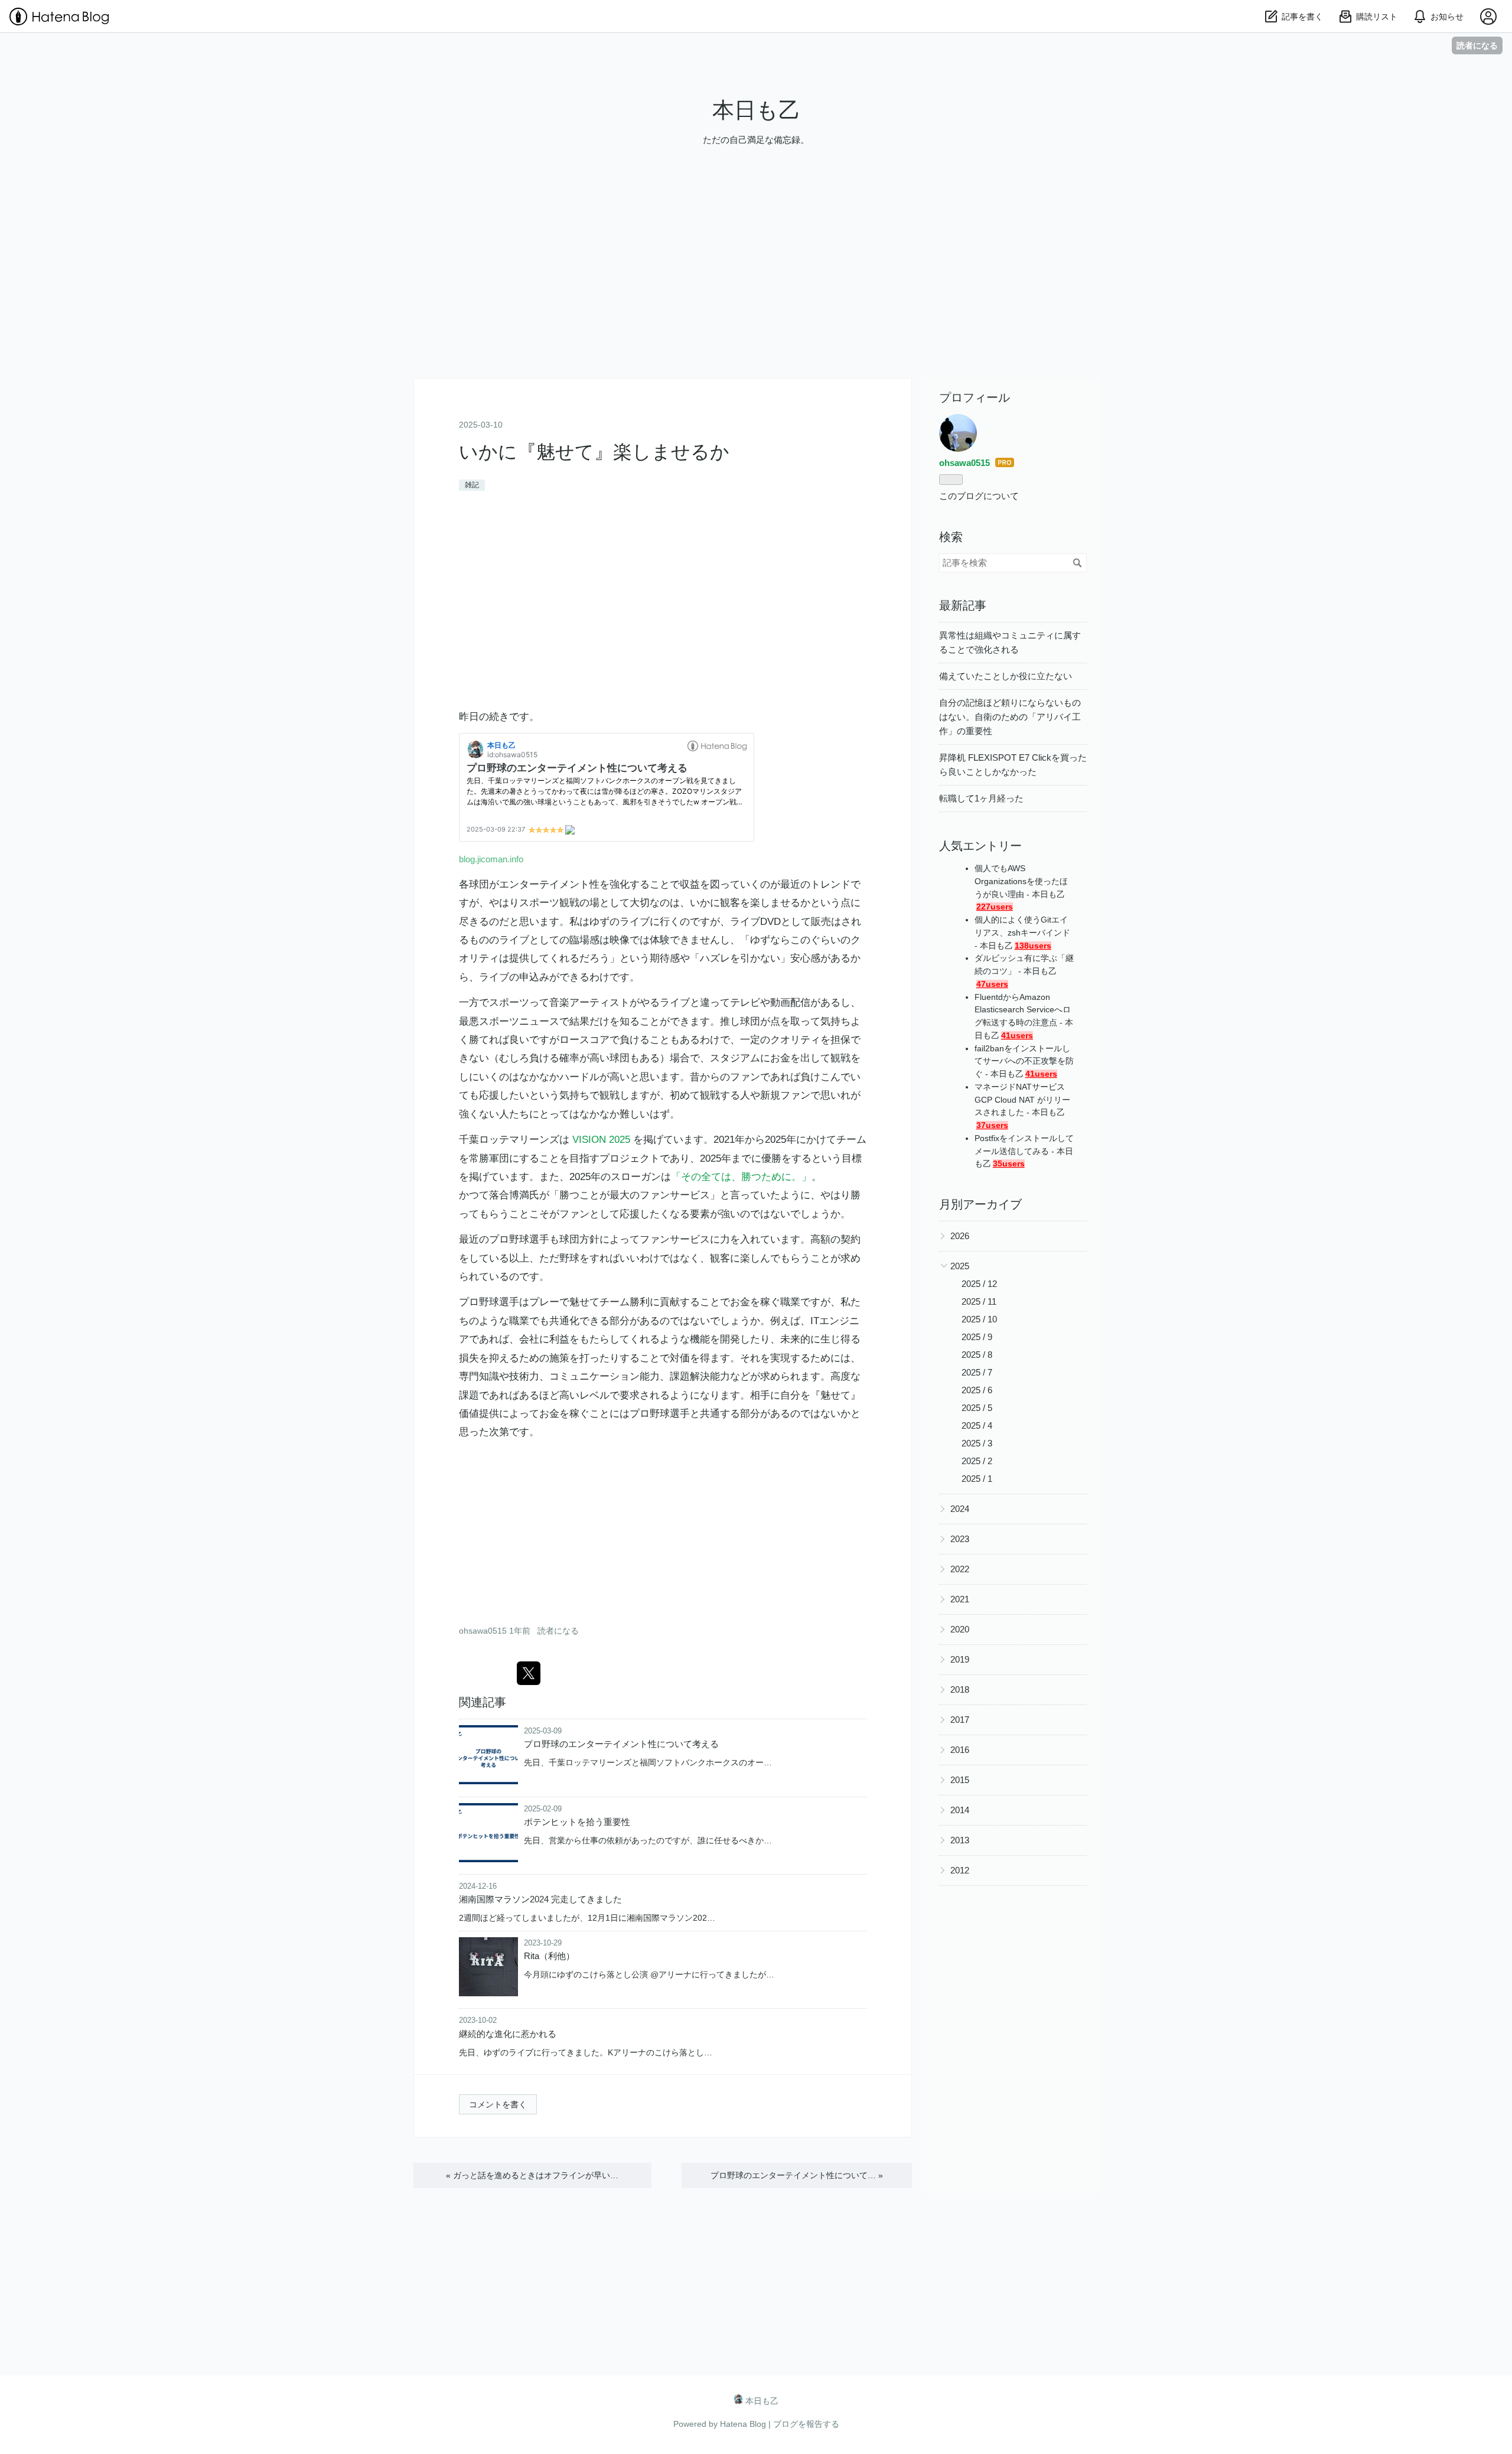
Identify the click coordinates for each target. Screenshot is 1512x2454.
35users (1009, 1164)
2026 (960, 1236)
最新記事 (963, 605)
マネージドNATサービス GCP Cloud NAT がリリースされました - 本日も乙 (1022, 1100)
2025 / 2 (977, 1461)
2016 (960, 1750)
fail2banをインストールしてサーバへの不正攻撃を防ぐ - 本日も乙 (1024, 1062)
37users (992, 1125)
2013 (960, 1840)
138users (1033, 946)
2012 (960, 1870)
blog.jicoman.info (491, 859)
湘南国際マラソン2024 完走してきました (540, 1899)
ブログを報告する (806, 2424)
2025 (960, 1266)
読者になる (1477, 45)
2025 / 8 (977, 1355)
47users (992, 984)
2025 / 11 (979, 1301)
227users (995, 907)
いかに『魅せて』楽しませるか (594, 452)
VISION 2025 (601, 1140)
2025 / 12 (979, 1284)
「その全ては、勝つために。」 (741, 1177)
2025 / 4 (977, 1425)
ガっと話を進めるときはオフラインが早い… (532, 2175)
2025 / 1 (977, 1479)
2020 (960, 1629)
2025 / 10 (979, 1319)
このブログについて (979, 496)
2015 (960, 1780)
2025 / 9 (977, 1337)
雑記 (472, 485)
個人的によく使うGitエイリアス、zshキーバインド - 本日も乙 (1022, 933)
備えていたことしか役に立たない (1006, 676)
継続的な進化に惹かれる (508, 2034)
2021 (960, 1599)
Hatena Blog (743, 2424)
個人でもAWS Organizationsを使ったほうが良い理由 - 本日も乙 (1021, 881)
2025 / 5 (977, 1408)
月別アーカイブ (980, 1204)
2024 (960, 1509)
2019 (960, 1659)
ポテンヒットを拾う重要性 (577, 1822)
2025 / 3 (977, 1443)
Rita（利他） (549, 1956)
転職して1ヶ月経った (981, 798)
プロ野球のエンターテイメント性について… (797, 2175)
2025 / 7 (977, 1372)
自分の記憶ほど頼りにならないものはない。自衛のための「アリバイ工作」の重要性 (1010, 717)
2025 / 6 (977, 1390)
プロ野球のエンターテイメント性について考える (621, 1744)
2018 (960, 1689)
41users (1017, 1036)
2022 (960, 1569)
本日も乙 (756, 110)
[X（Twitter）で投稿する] (529, 1673)
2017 (960, 1720)
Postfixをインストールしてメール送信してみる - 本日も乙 (1024, 1151)
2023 (960, 1539)
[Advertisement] (756, 295)
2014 (960, 1810)
